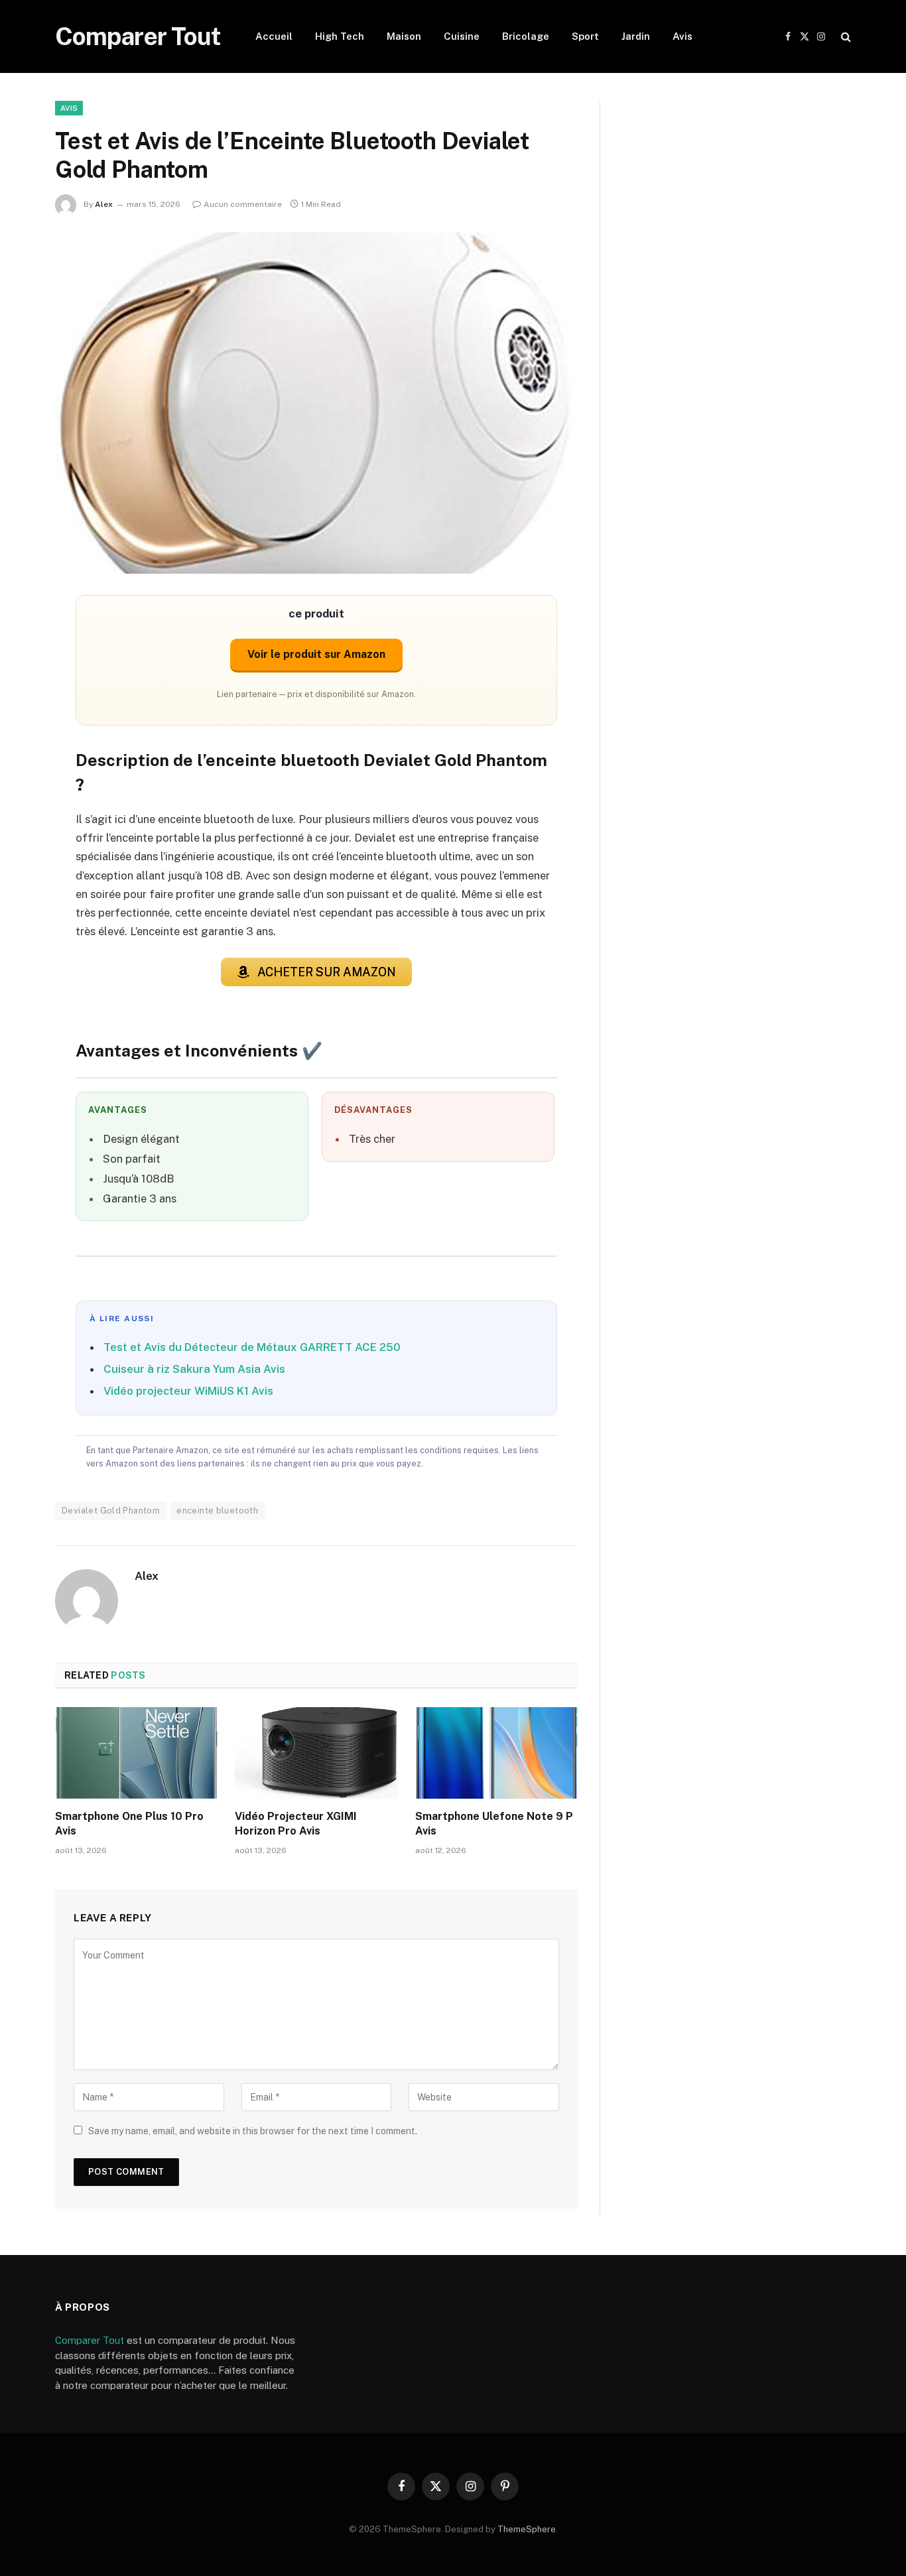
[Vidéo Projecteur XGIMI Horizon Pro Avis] (316, 1753)
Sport (585, 36)
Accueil (274, 36)
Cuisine (462, 36)
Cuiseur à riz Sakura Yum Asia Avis (194, 1369)
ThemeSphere (527, 2529)
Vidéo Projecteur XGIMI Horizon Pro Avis (296, 1824)
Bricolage (526, 36)
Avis (682, 36)
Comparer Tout (90, 2340)
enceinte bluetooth (217, 1511)
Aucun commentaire (243, 204)
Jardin (636, 36)
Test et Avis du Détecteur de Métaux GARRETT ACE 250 (252, 1347)
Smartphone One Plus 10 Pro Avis (129, 1824)
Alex (104, 204)
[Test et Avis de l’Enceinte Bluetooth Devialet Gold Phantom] (316, 403)
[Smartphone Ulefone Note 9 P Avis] (496, 1753)
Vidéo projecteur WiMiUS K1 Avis (188, 1391)
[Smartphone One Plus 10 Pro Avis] (136, 1753)
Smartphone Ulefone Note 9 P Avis (494, 1824)
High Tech (340, 36)
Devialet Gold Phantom (111, 1511)
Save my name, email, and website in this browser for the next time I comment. (253, 2131)
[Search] (845, 37)
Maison (404, 36)
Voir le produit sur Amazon (316, 654)
